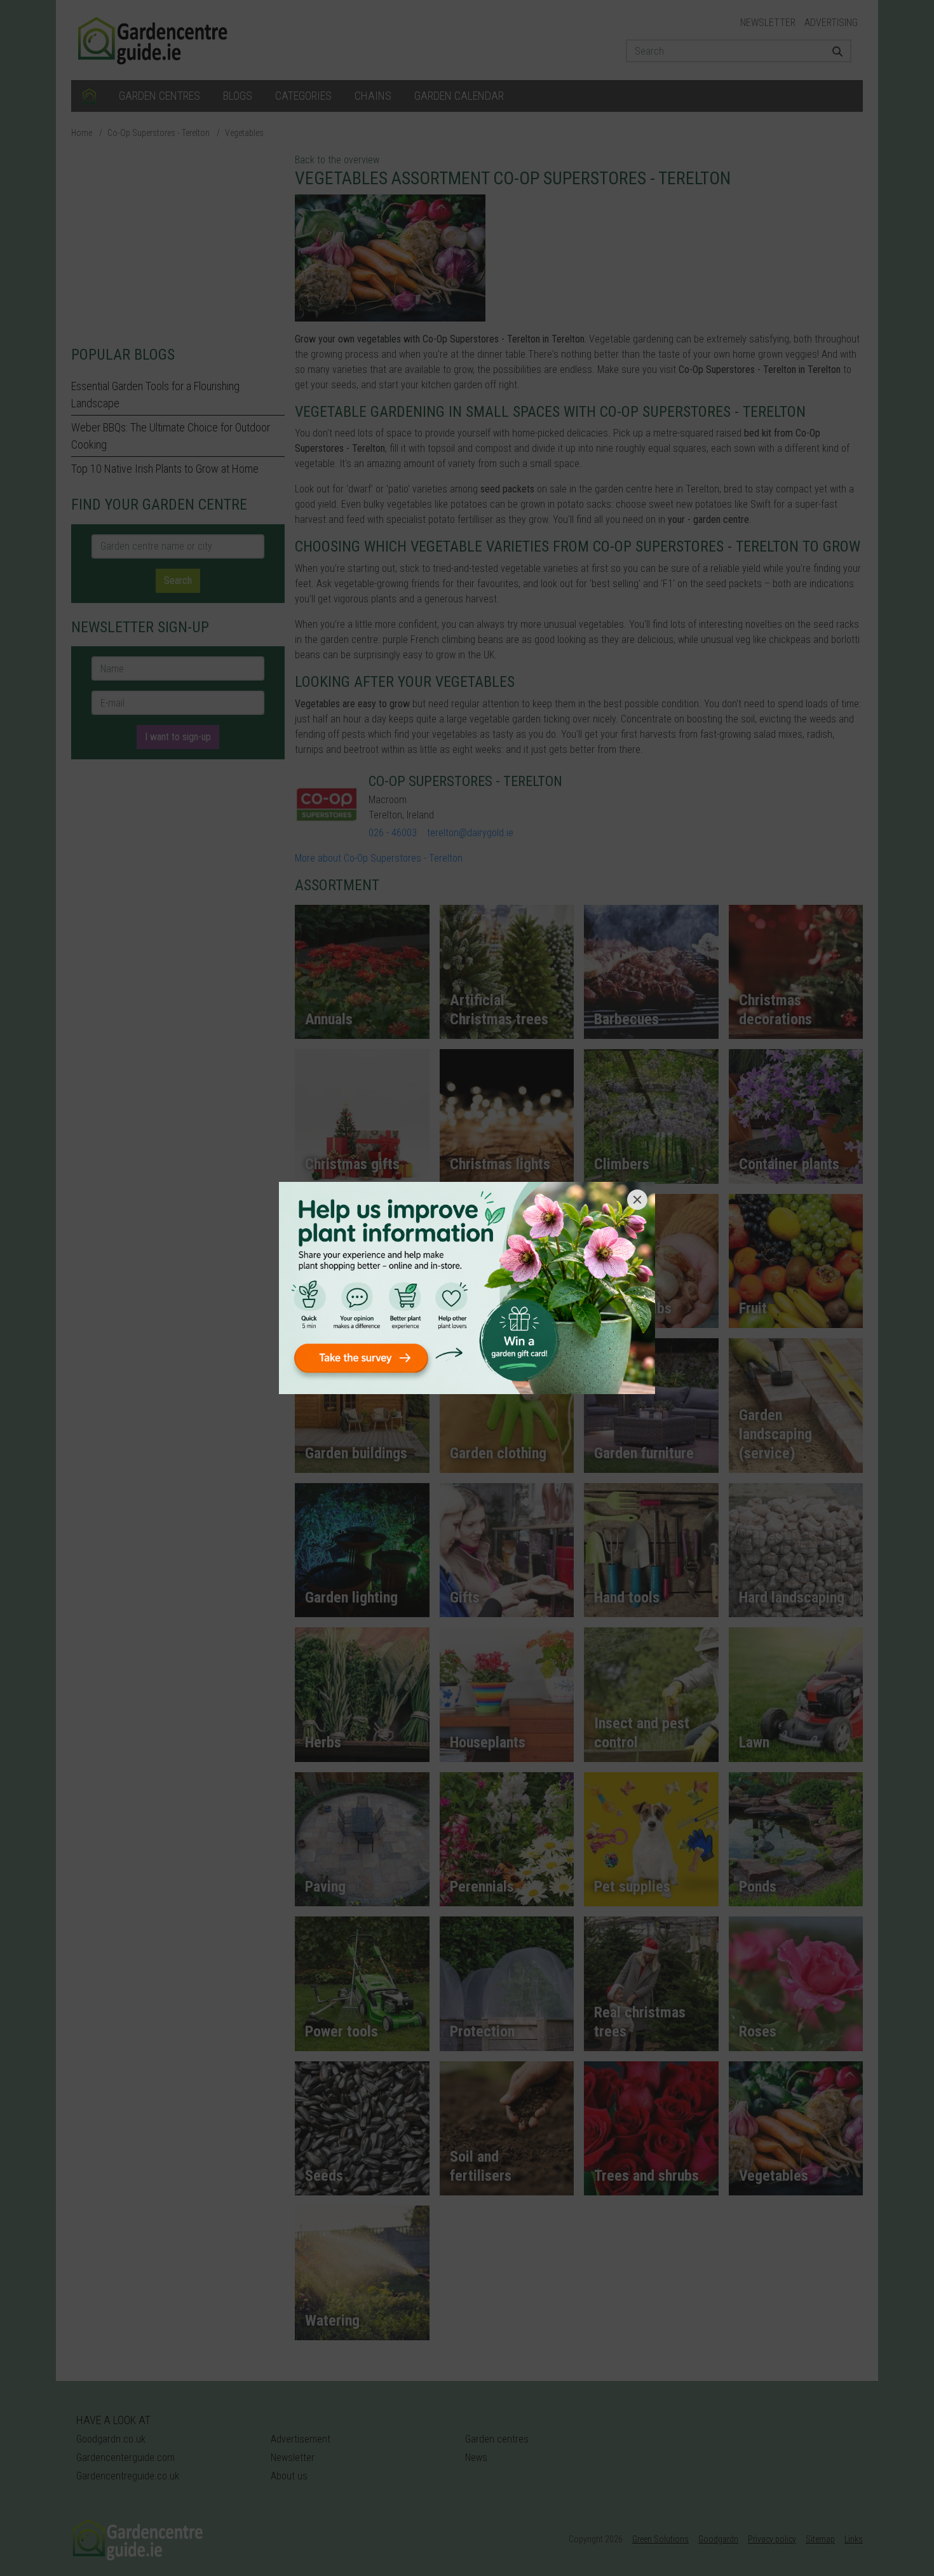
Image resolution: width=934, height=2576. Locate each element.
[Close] (637, 1200)
